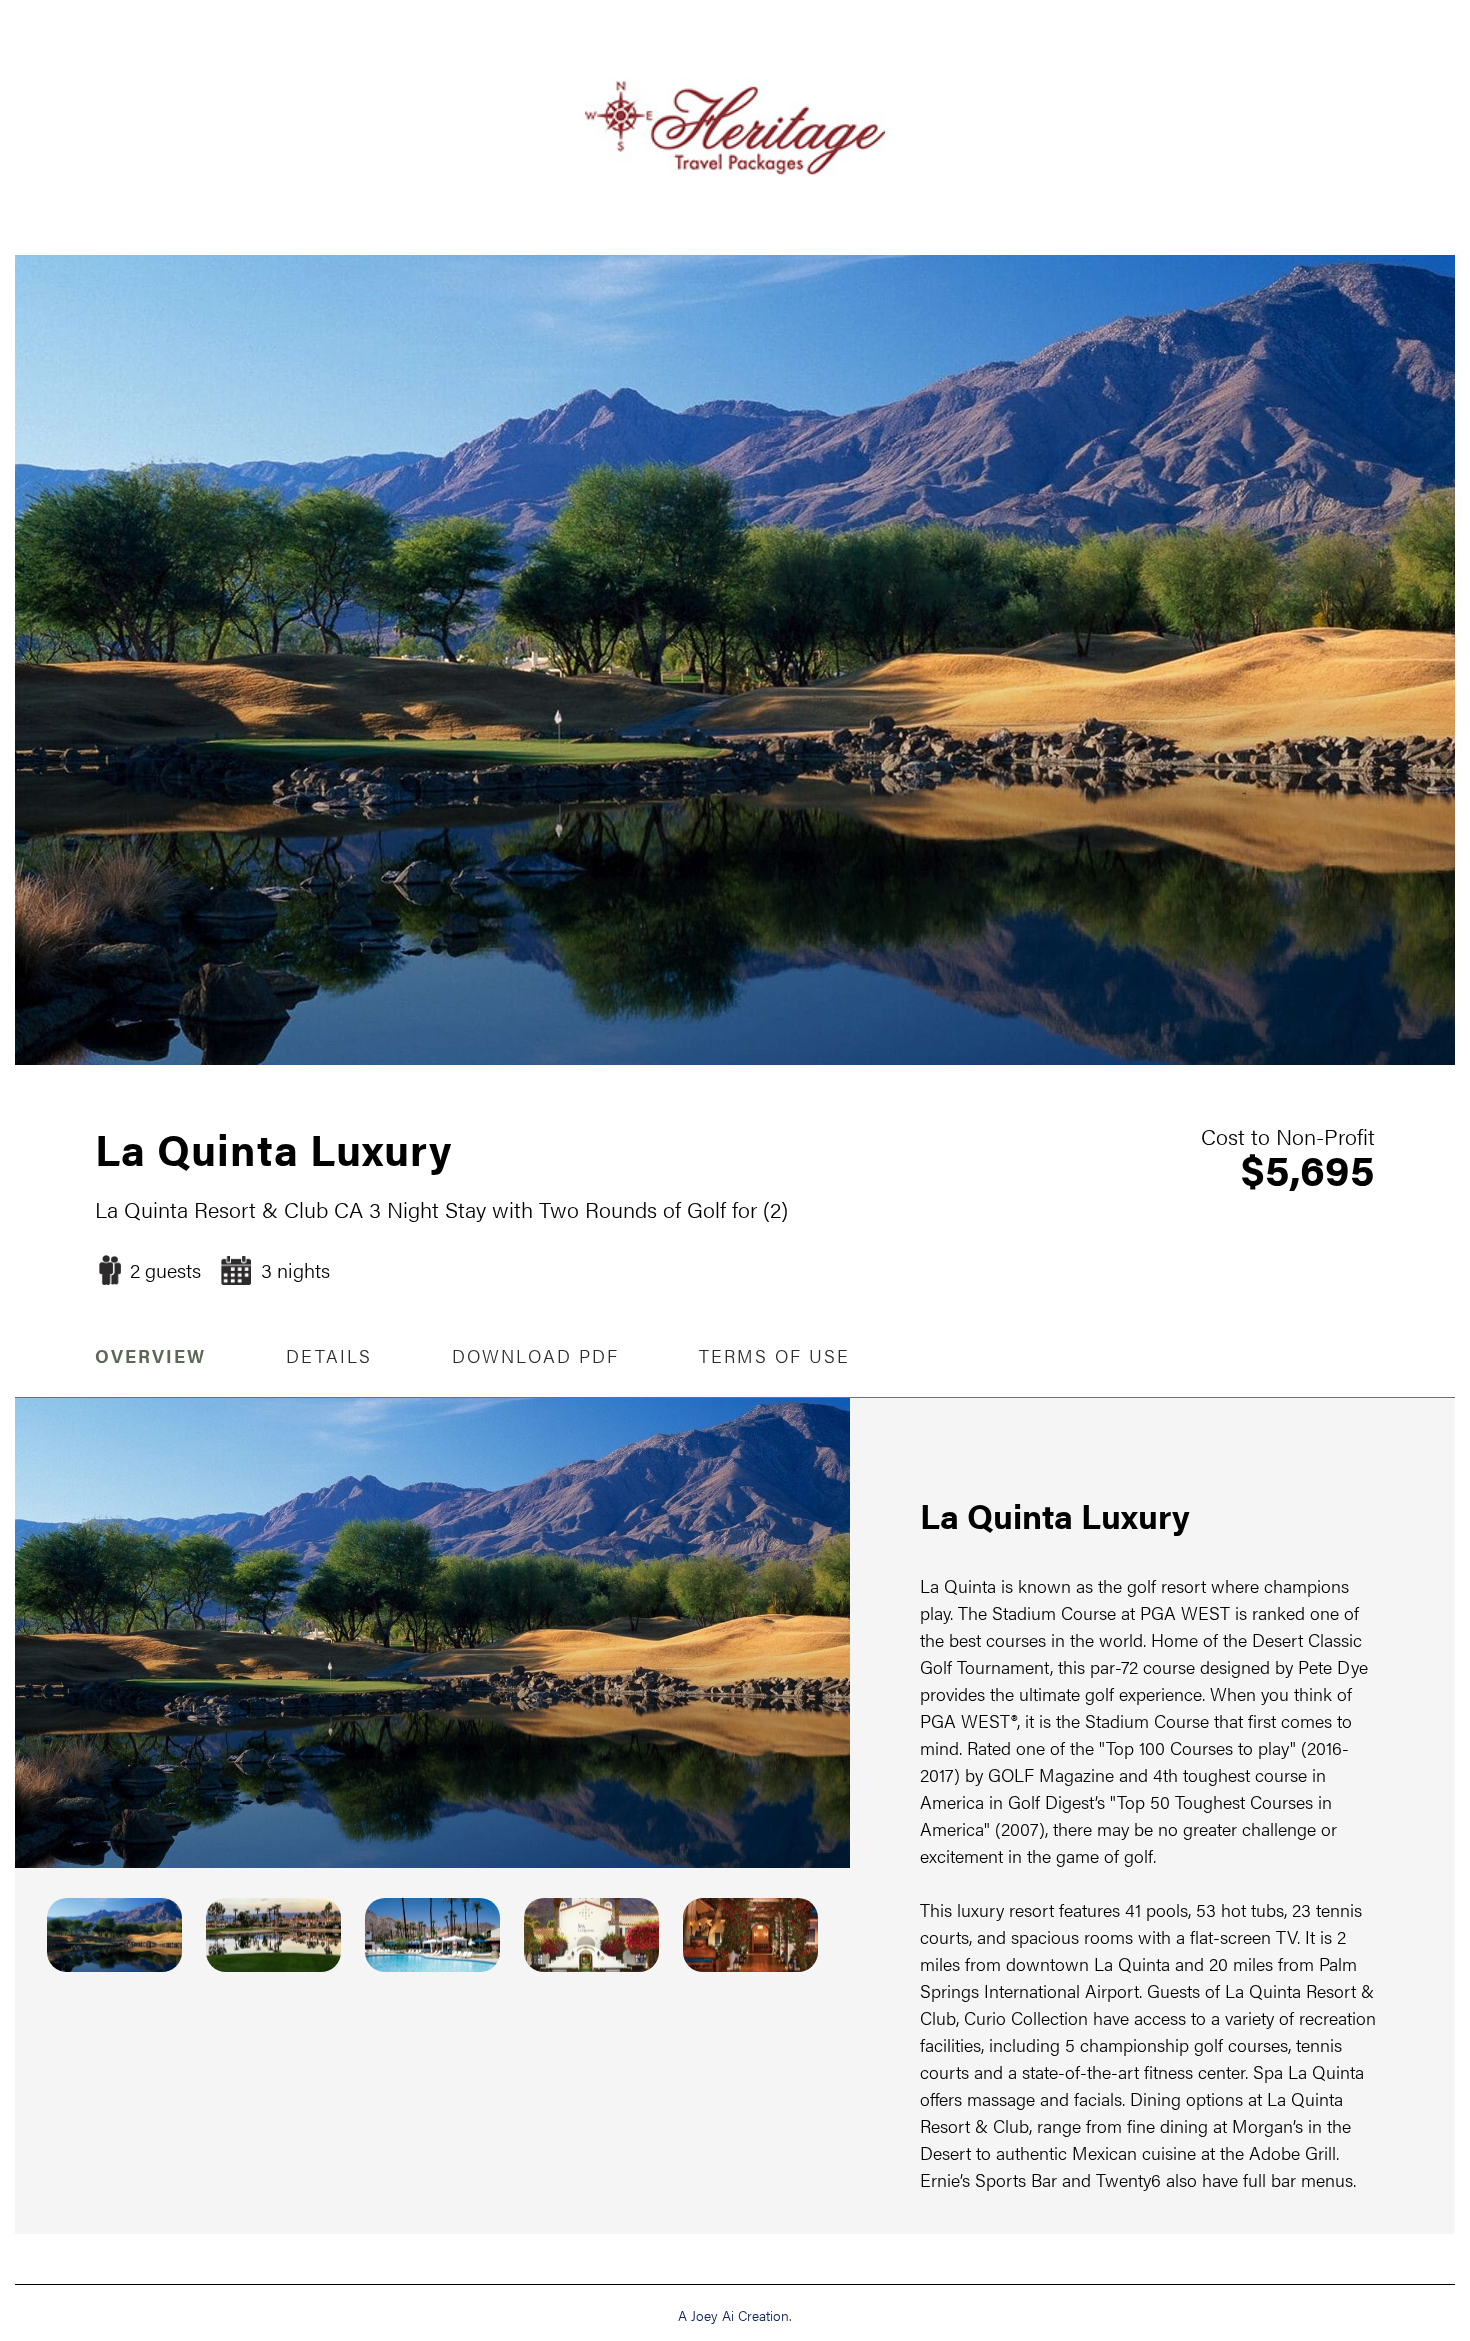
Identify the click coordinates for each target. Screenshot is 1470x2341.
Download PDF (535, 1355)
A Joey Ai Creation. (735, 2315)
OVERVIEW (150, 1355)
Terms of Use (774, 1355)
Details (329, 1355)
